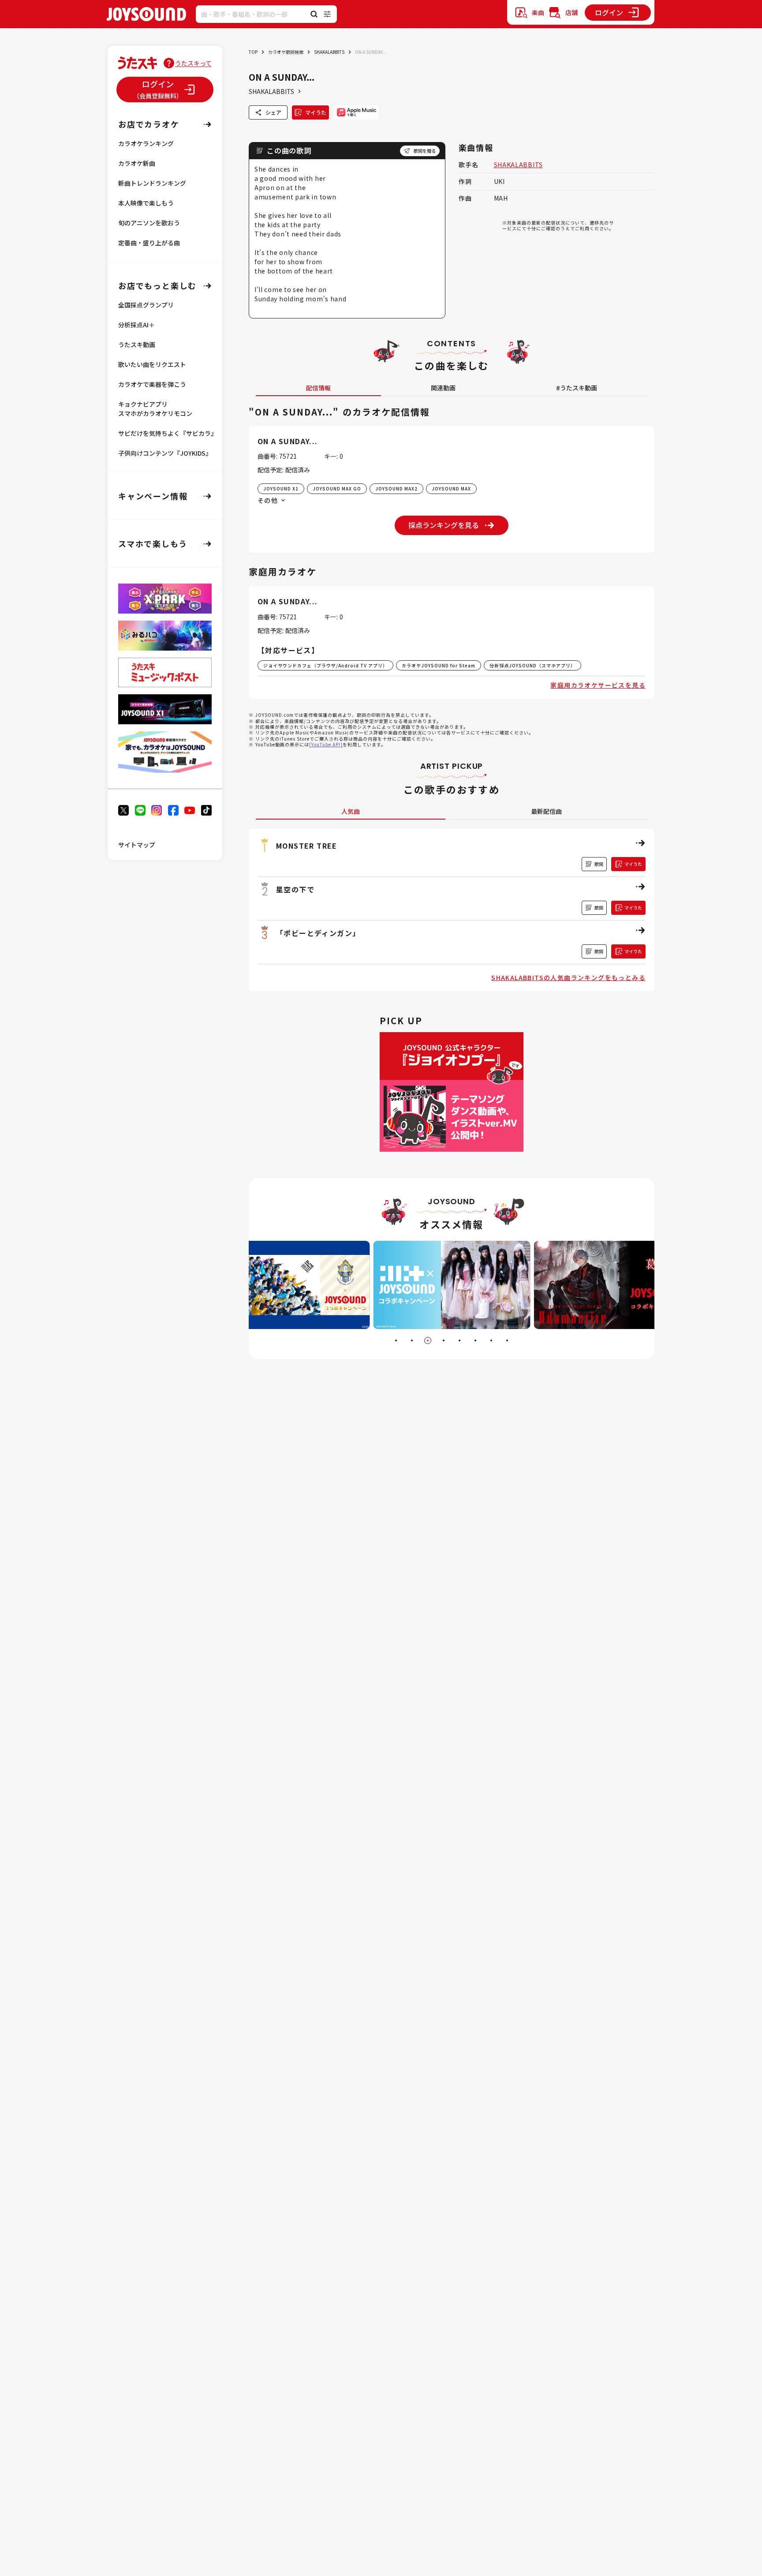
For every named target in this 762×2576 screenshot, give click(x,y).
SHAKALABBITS (329, 52)
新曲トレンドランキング (152, 183)
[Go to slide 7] (491, 1340)
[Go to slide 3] (428, 1340)
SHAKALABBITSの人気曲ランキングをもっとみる (568, 977)
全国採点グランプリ (146, 305)
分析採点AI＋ (136, 325)
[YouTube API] (326, 744)
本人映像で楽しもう (146, 203)
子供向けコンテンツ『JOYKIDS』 (165, 453)
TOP (253, 52)
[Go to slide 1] (396, 1340)
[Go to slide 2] (412, 1340)
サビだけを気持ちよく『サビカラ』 (168, 433)
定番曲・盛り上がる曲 (149, 243)
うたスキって (193, 63)
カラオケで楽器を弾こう (152, 384)
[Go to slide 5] (459, 1340)
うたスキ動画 (137, 344)
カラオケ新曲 (137, 163)
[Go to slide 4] (444, 1340)
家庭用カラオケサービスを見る (598, 685)
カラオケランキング (146, 143)
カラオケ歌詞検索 (286, 52)
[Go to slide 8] (507, 1340)
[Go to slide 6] (475, 1340)
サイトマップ (137, 845)
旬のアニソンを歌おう (149, 223)
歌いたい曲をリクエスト (152, 364)
